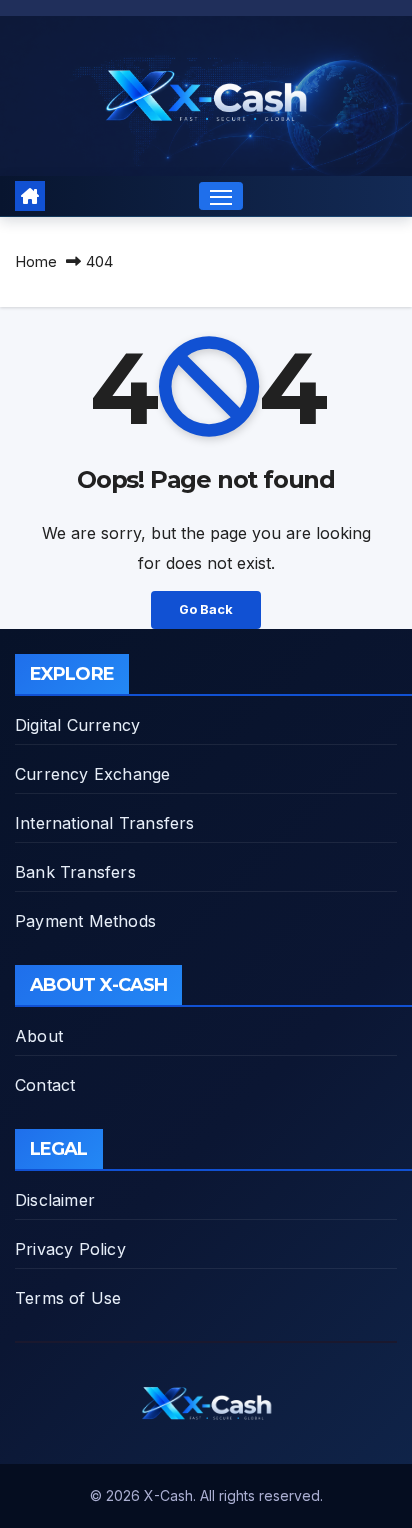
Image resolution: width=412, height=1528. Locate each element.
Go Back (206, 609)
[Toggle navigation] (221, 196)
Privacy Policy (70, 1249)
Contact (45, 1085)
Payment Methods (85, 921)
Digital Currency (77, 725)
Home (36, 261)
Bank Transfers (75, 872)
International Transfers (105, 823)
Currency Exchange (92, 774)
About (39, 1036)
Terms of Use (68, 1298)
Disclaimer (55, 1200)
